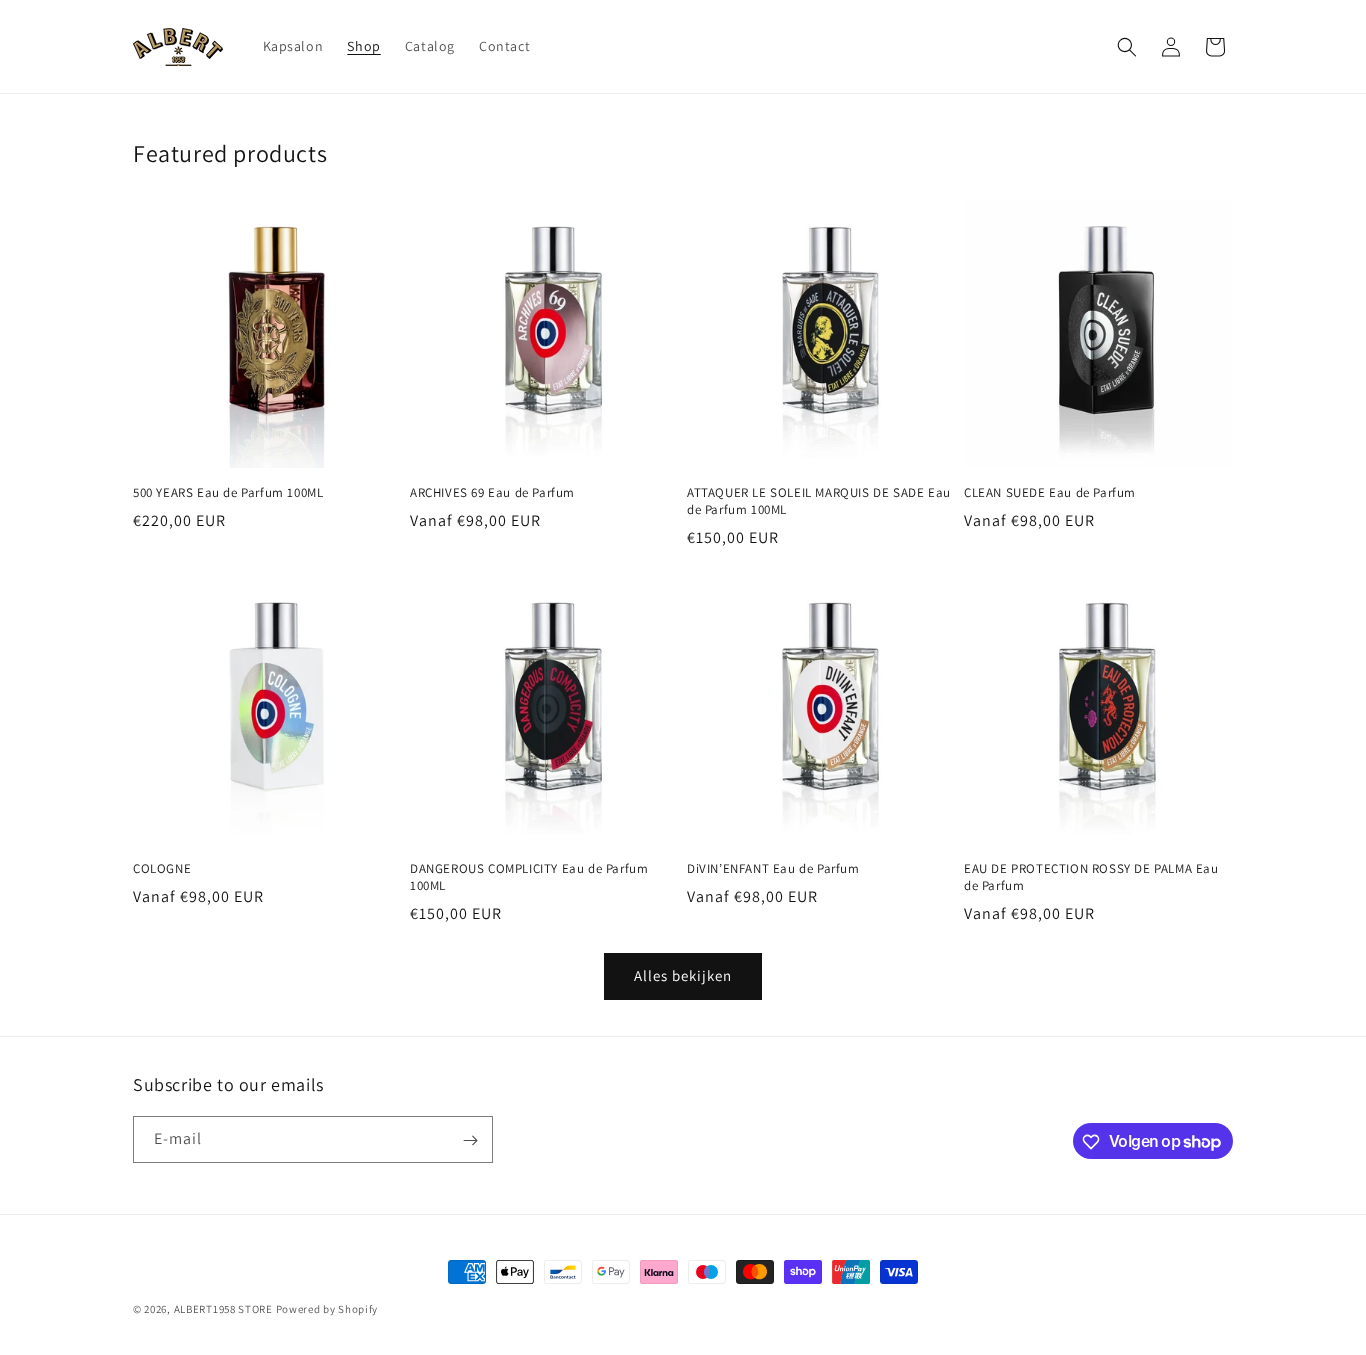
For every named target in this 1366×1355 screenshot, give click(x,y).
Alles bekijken (683, 975)
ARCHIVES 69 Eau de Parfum (492, 493)
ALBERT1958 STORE (223, 1309)
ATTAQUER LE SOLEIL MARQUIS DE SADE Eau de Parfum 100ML (819, 501)
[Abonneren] (470, 1140)
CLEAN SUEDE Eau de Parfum (1050, 493)
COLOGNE (162, 869)
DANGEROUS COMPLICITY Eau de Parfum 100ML (529, 877)
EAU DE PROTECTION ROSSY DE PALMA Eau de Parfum (1091, 877)
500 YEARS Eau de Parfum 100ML (228, 493)
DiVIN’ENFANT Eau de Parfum (773, 869)
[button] (1127, 47)
